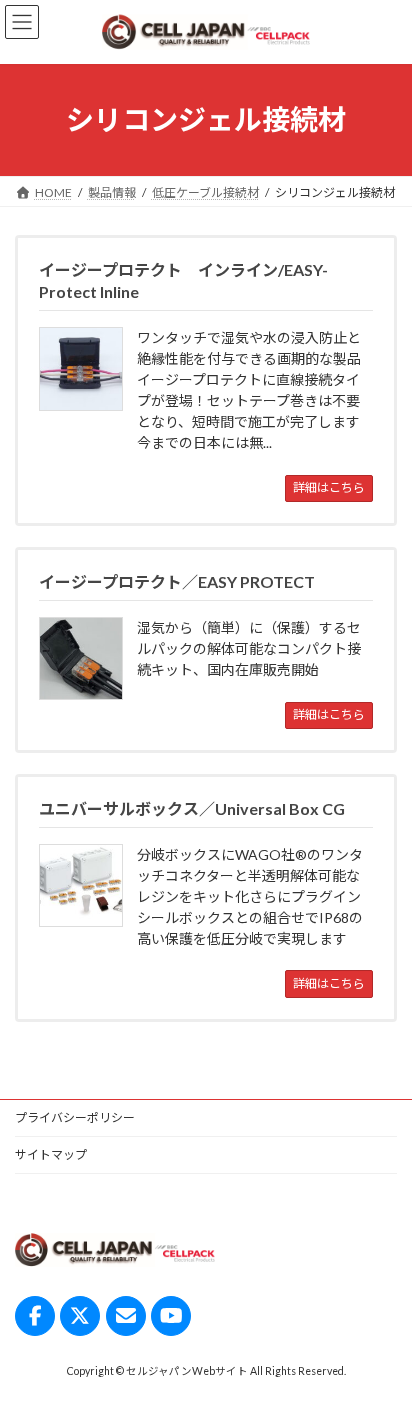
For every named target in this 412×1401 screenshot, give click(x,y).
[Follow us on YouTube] (171, 1316)
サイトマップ (51, 1154)
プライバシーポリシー (75, 1117)
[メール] (126, 1316)
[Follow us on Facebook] (35, 1316)
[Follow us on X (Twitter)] (80, 1316)
